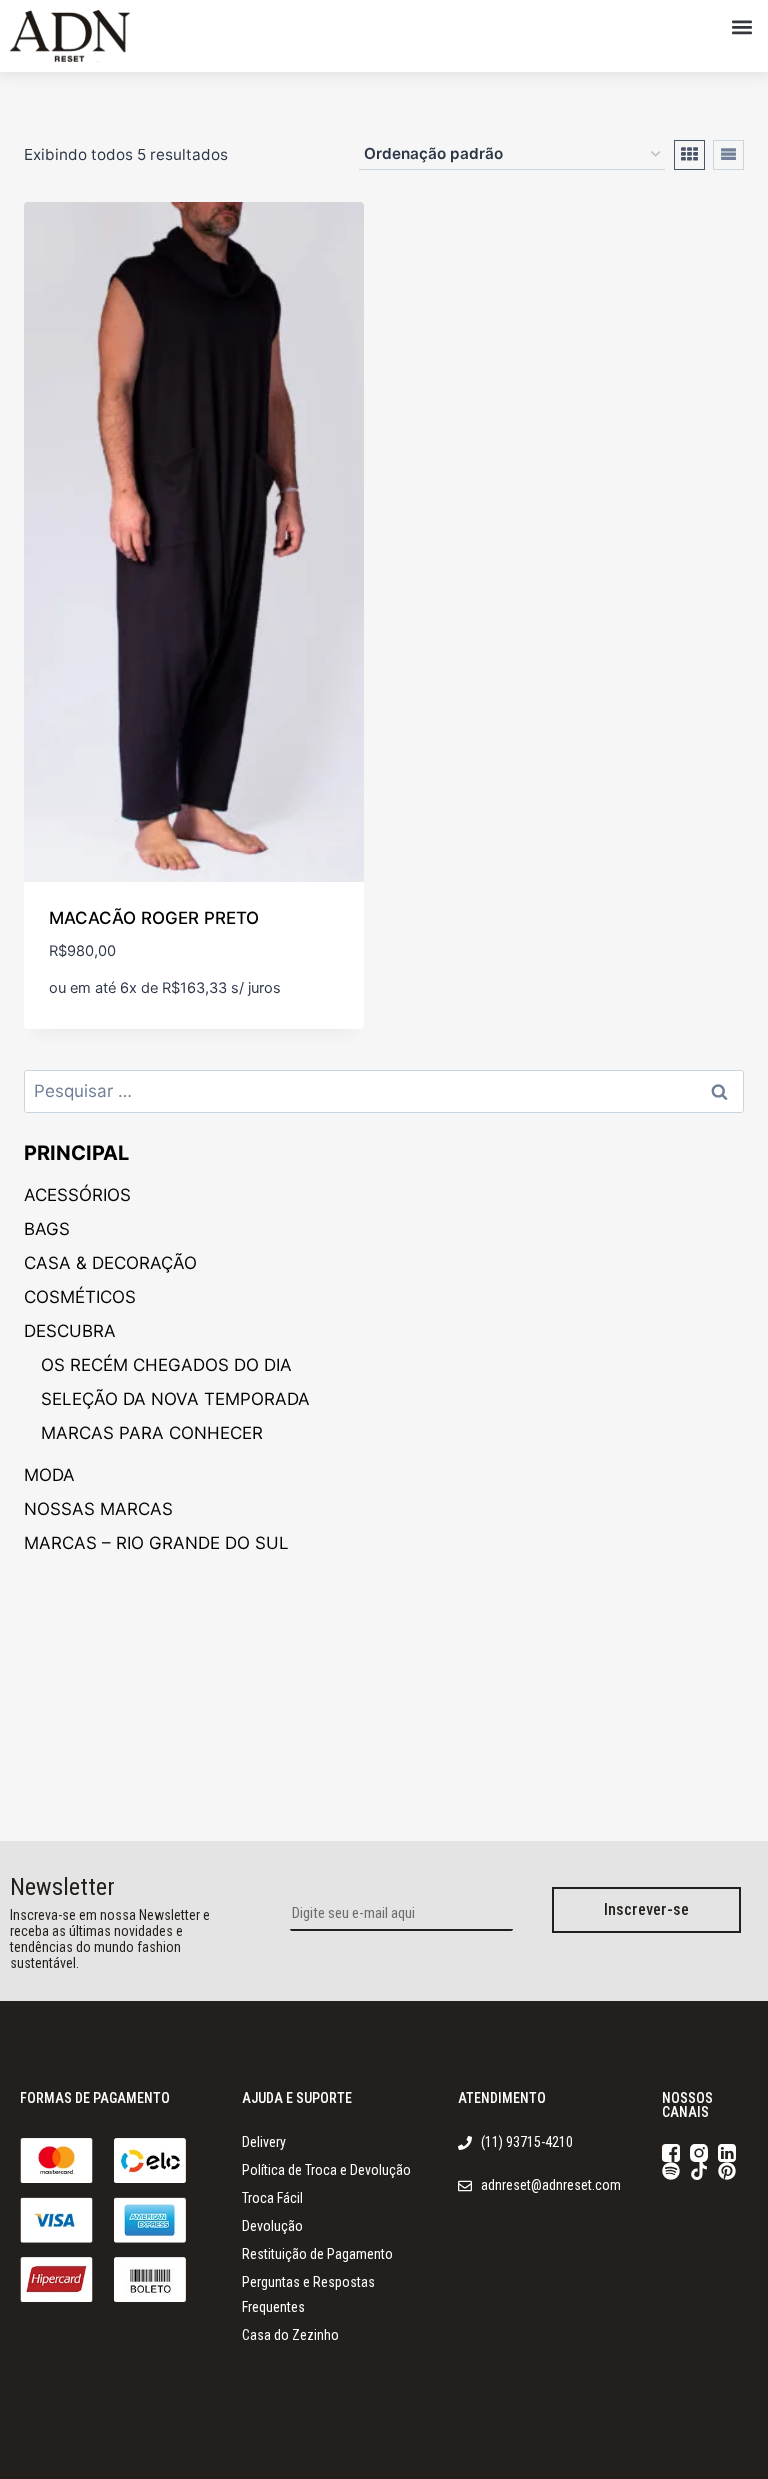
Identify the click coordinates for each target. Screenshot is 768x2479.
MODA (49, 1475)
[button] (741, 26)
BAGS (47, 1229)
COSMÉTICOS (80, 1297)
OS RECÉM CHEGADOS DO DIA (166, 1365)
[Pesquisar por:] (384, 1091)
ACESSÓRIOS (77, 1195)
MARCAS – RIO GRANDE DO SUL (156, 1543)
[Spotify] (671, 2171)
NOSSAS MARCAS (98, 1509)
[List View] (728, 155)
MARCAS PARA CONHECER (152, 1433)
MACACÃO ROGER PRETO (154, 918)
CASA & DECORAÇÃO (110, 1263)
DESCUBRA (70, 1331)
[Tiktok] (699, 2171)
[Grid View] (689, 155)
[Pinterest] (727, 2171)
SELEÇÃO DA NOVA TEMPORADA (175, 1399)
